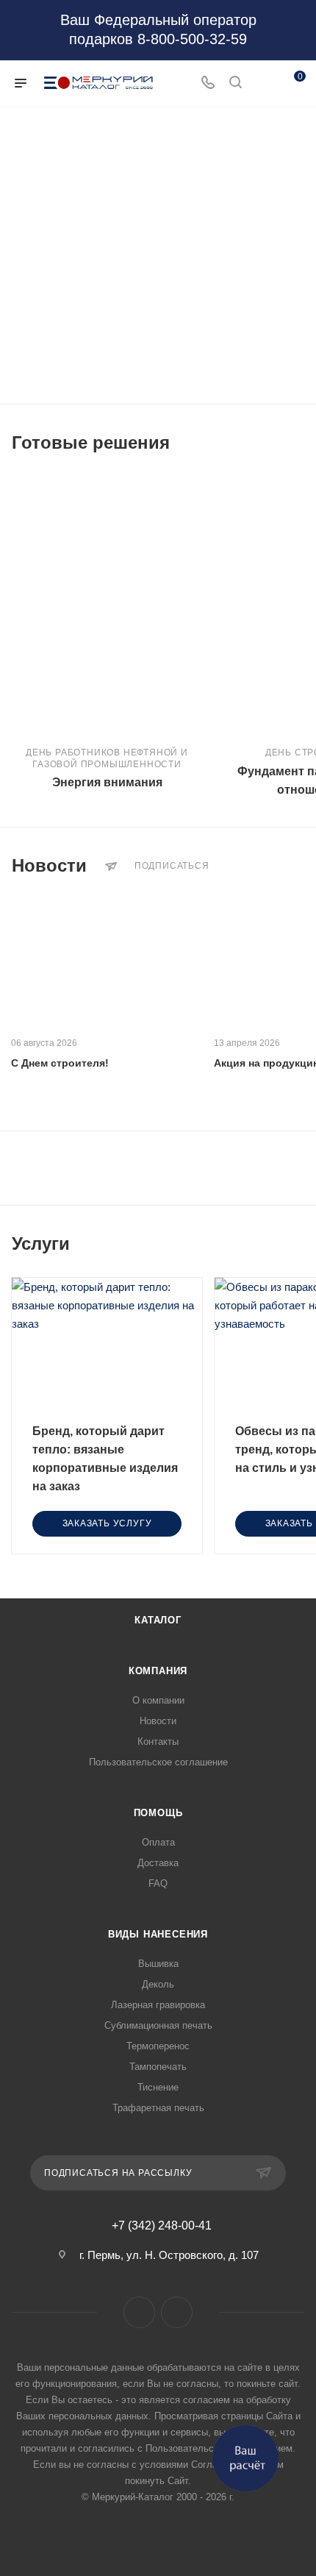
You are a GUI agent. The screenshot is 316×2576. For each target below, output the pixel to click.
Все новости (300, 866)
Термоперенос (158, 2046)
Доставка (158, 1863)
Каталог (158, 1620)
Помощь (158, 1813)
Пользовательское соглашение (158, 1762)
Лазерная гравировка (158, 2005)
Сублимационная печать (158, 2025)
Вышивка (158, 1964)
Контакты (158, 1741)
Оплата (158, 1842)
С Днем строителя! (60, 1063)
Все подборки (300, 443)
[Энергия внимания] (107, 603)
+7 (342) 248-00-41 (162, 2226)
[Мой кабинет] (263, 83)
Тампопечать (158, 2067)
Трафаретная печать (158, 2108)
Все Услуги (300, 1244)
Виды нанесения (158, 1934)
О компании (158, 1700)
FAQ (158, 1883)
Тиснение (158, 2087)
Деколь (158, 1984)
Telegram (177, 2312)
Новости (158, 1721)
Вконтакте (139, 2312)
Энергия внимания (107, 782)
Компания (158, 1671)
